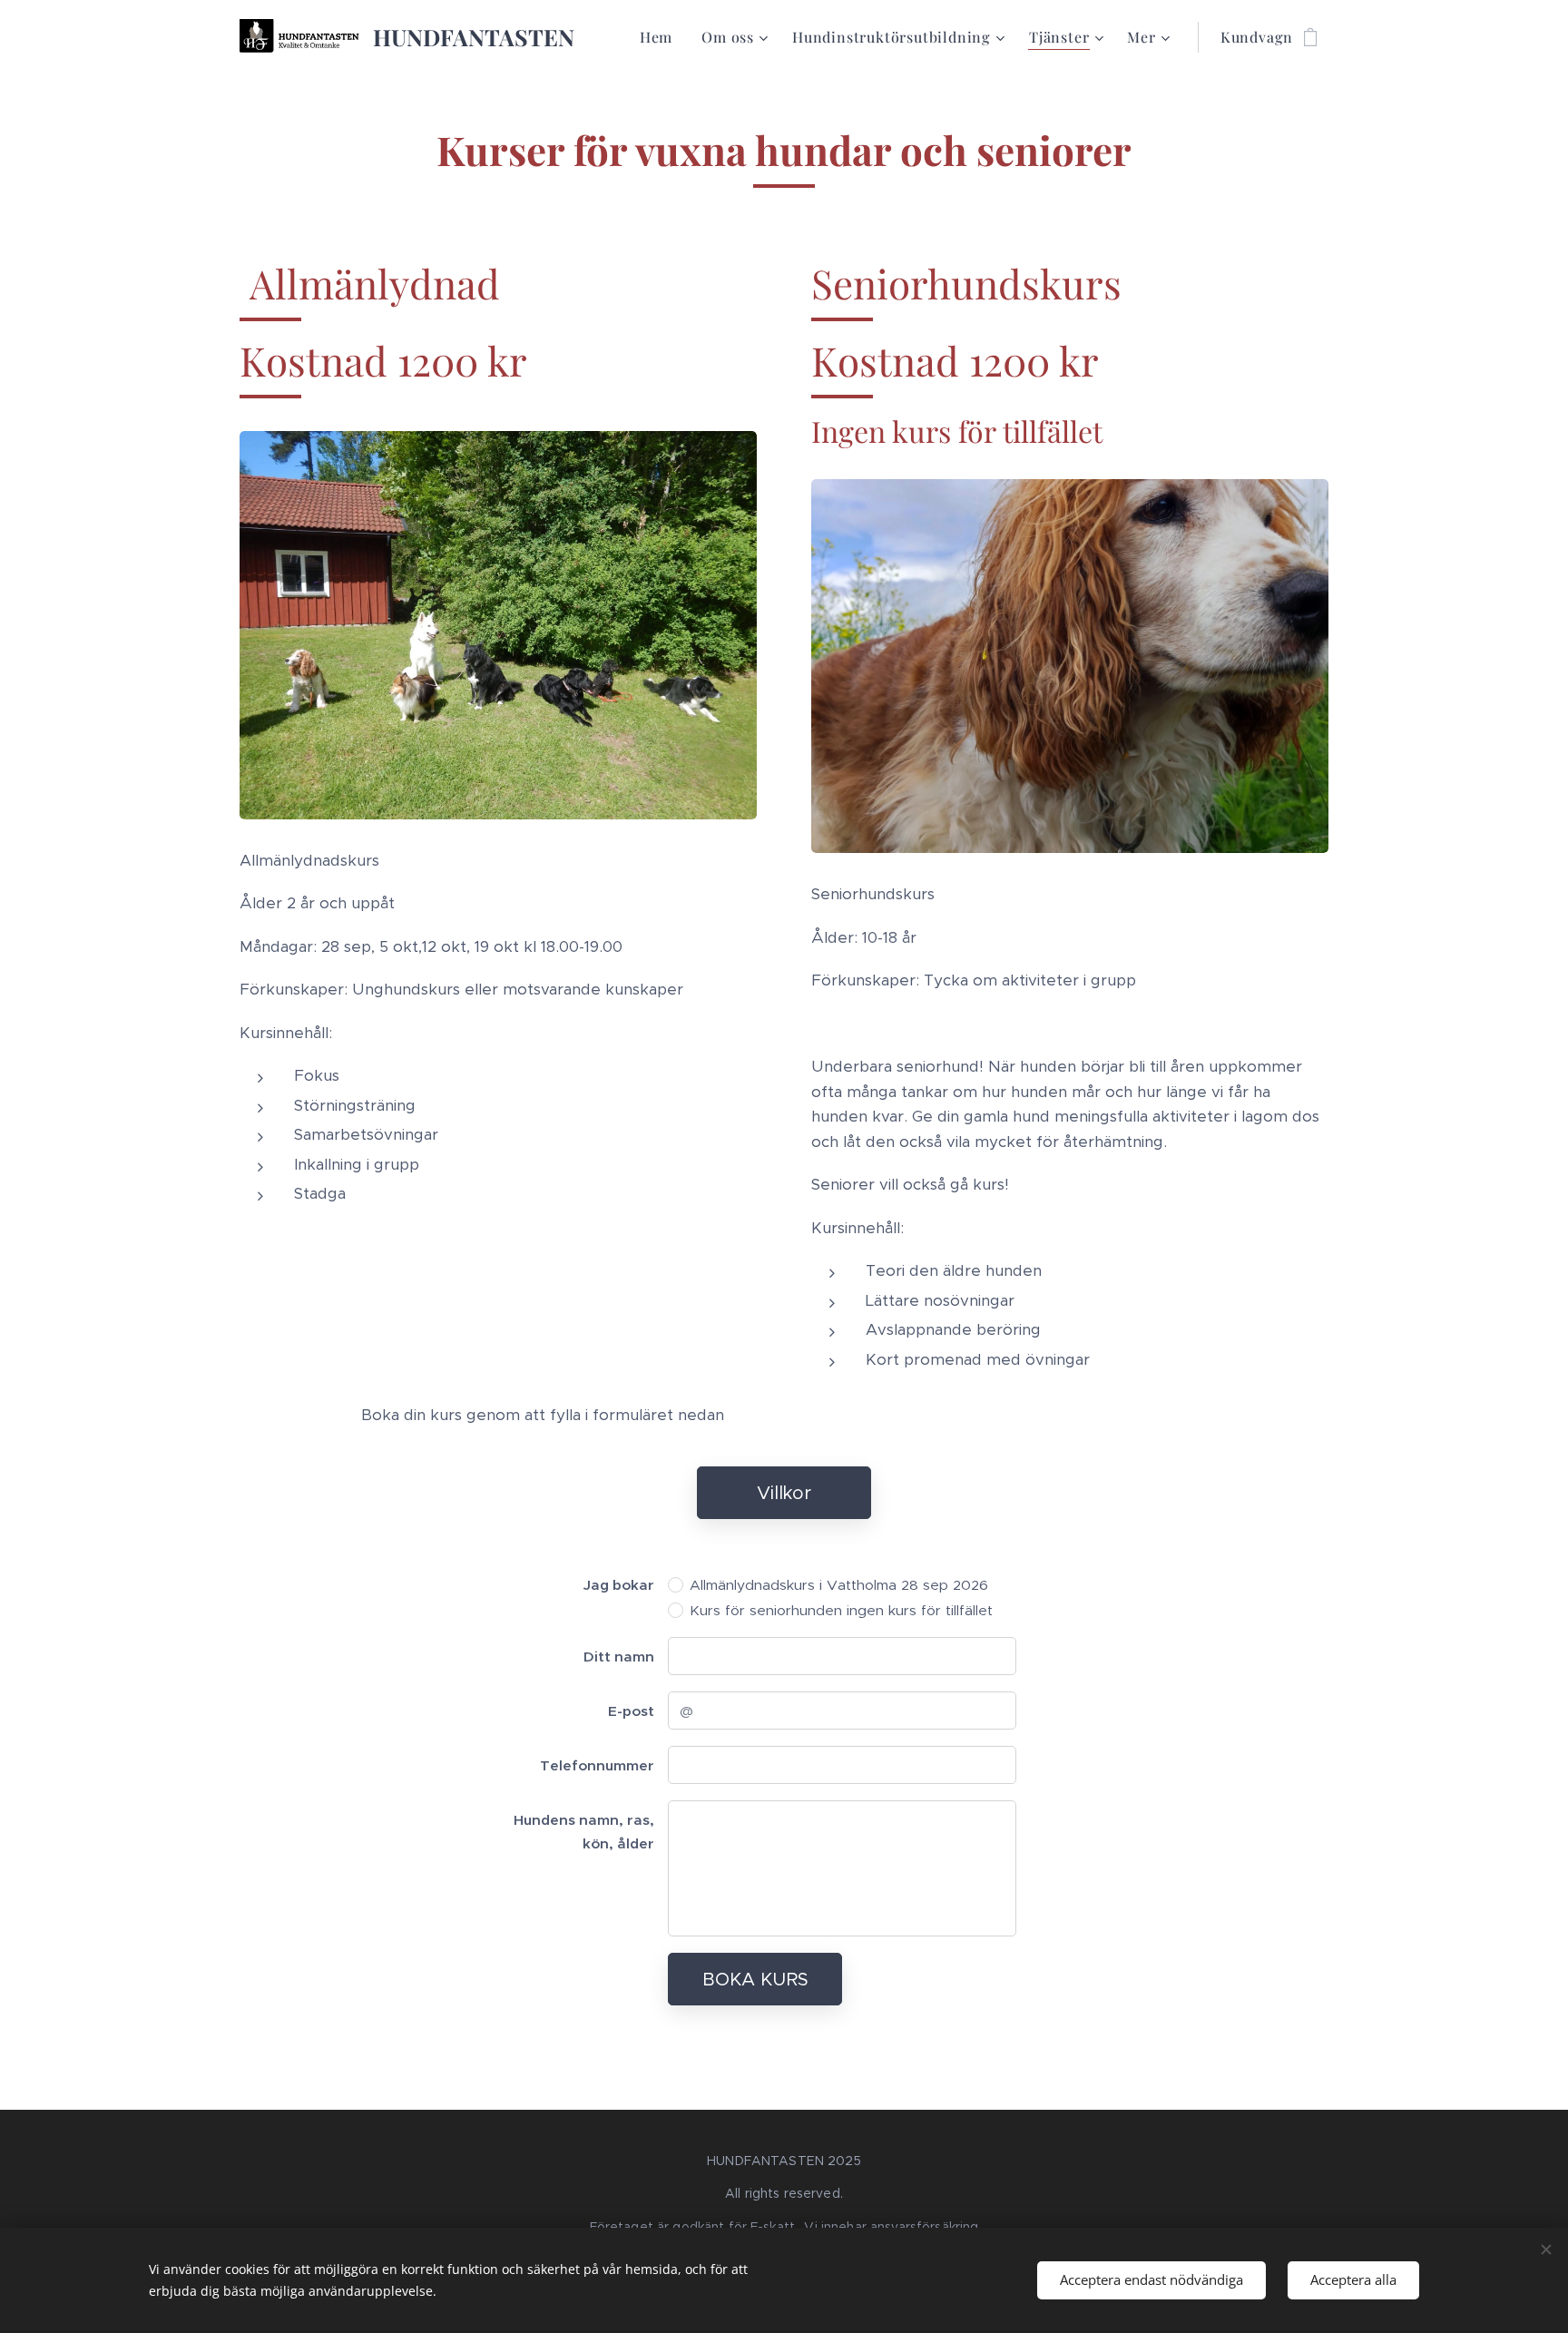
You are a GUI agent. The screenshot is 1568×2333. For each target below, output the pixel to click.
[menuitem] (661, 37)
